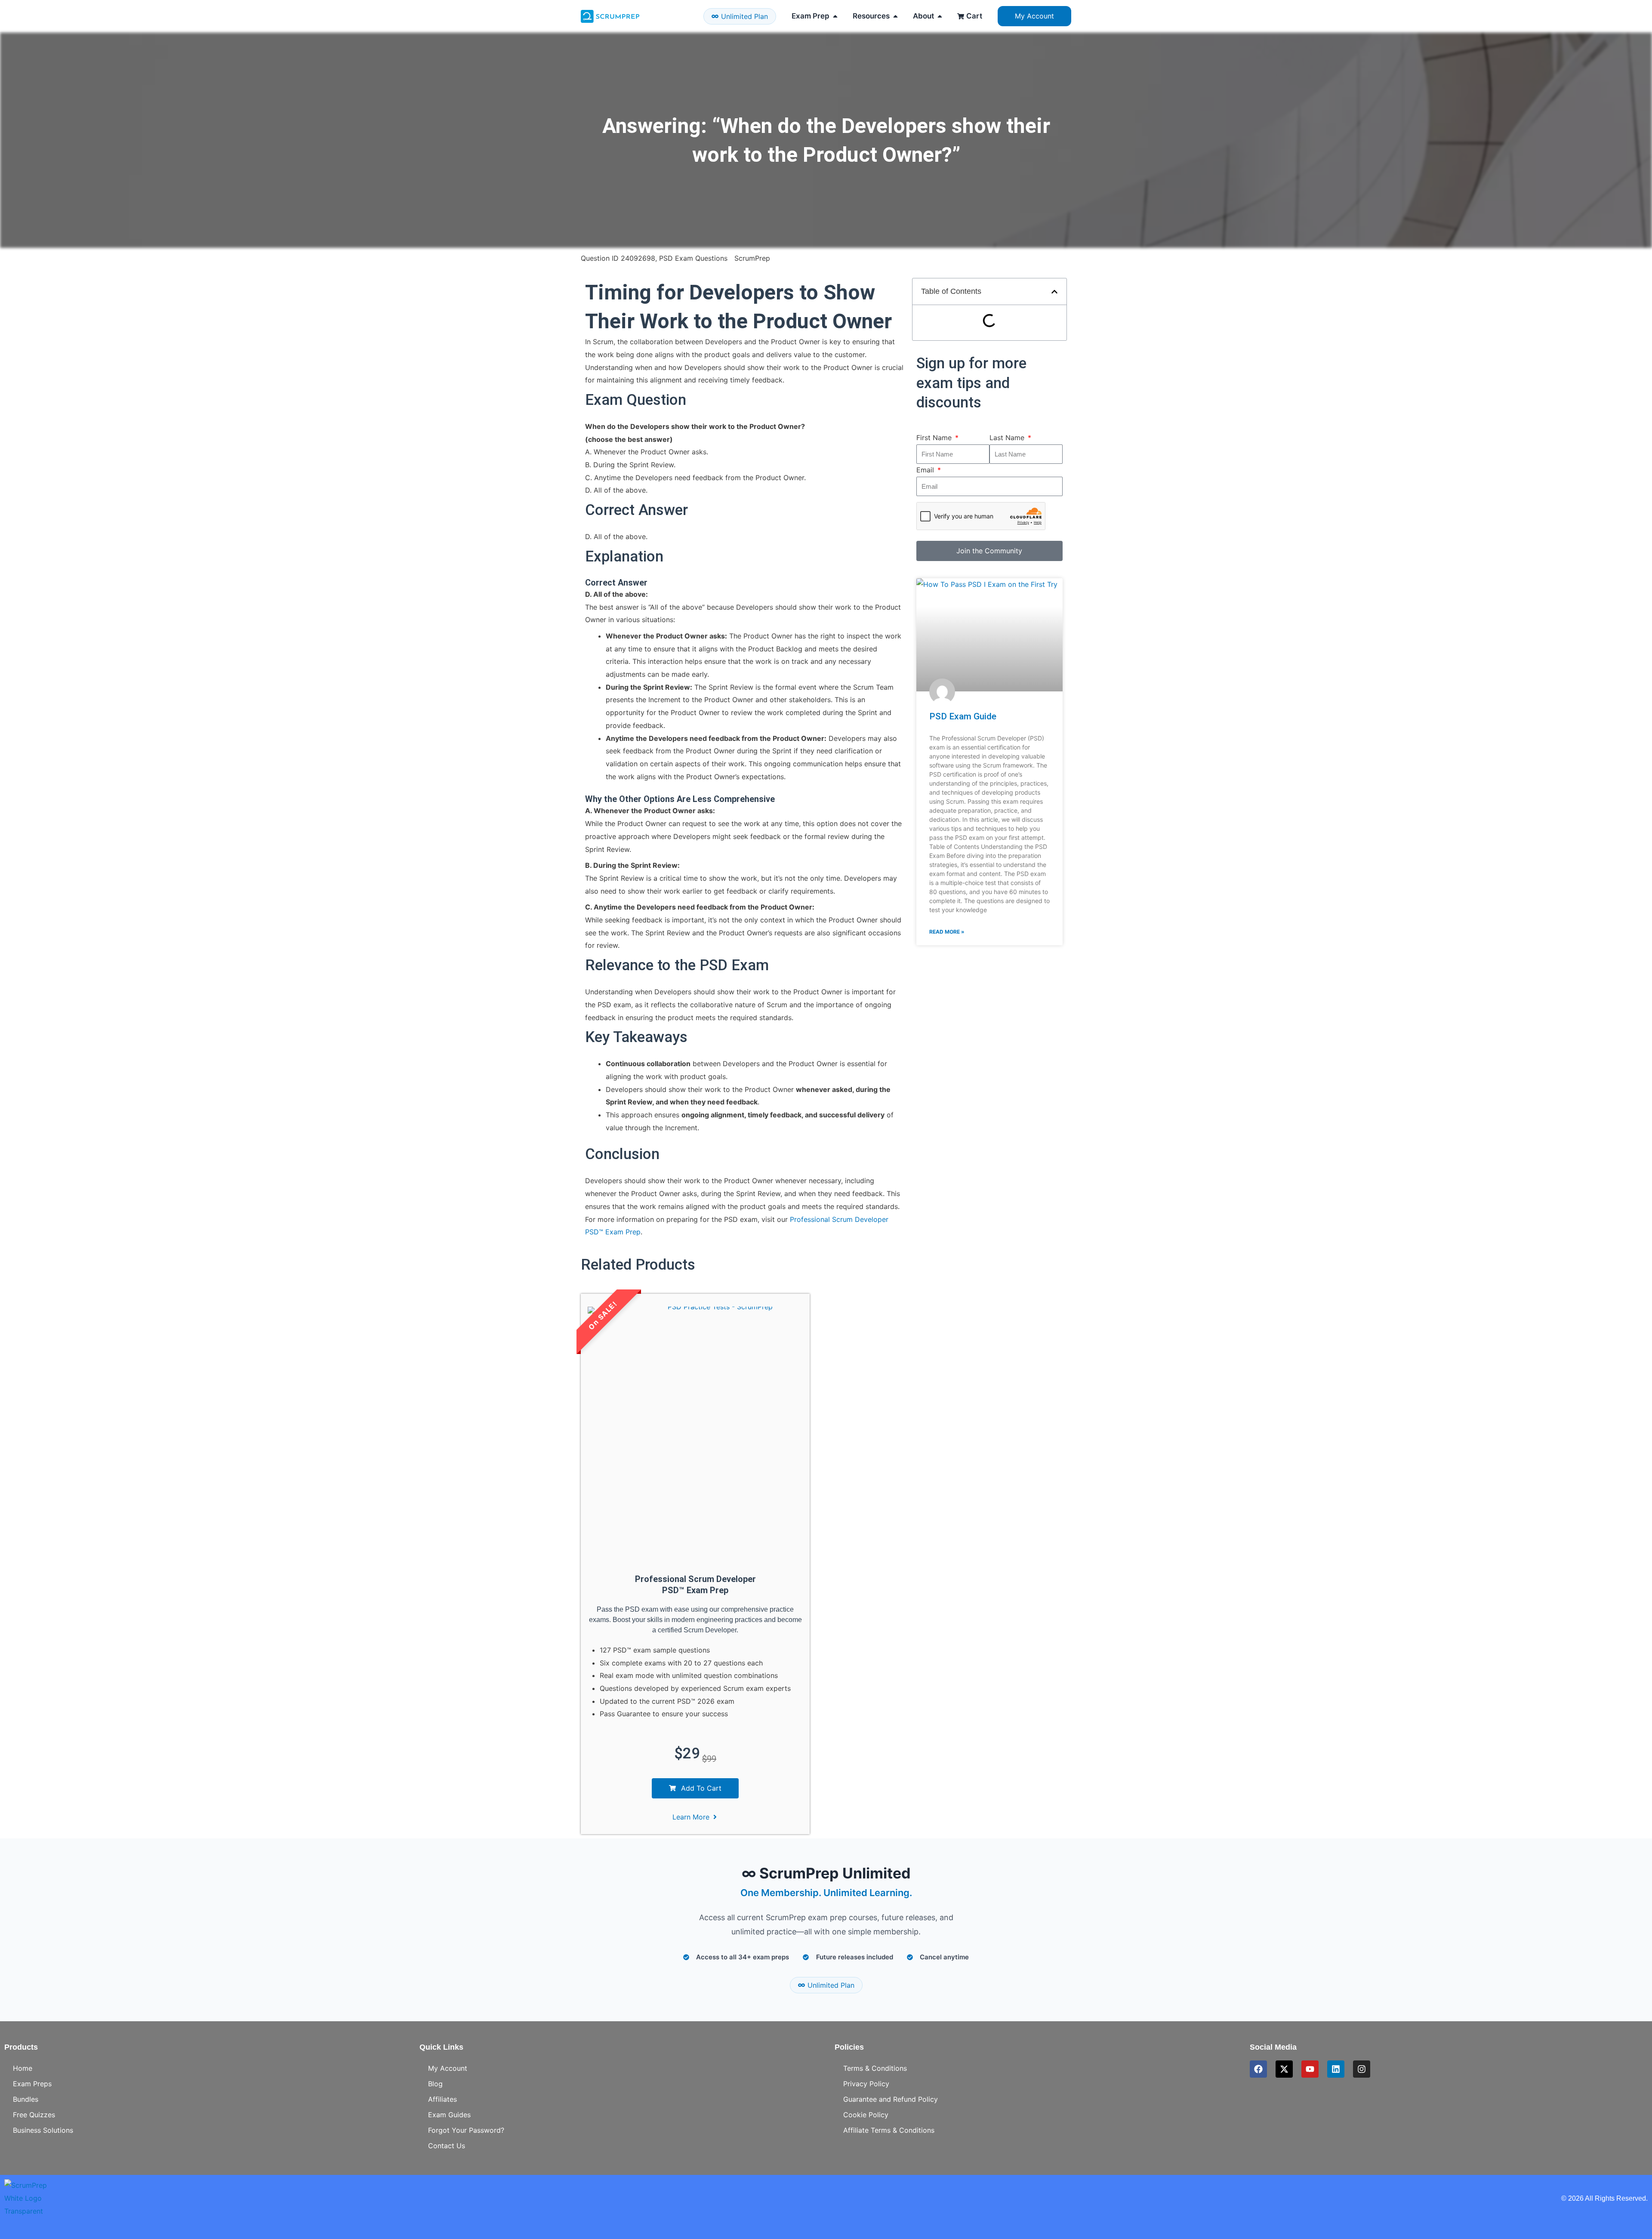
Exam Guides (449, 2115)
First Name (935, 438)
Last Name (1008, 438)
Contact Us (447, 2146)
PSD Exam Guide (963, 716)
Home (23, 2068)
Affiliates (442, 2099)
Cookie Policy (866, 2115)
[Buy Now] (129, 2192)
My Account (448, 2068)
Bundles (26, 2099)
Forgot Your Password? (466, 2130)
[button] (1054, 292)
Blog (435, 2084)
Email (926, 470)
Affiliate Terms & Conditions (889, 2130)
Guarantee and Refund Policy (891, 2099)
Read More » (947, 932)
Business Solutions (43, 2130)
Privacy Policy (866, 2084)
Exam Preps (32, 2084)
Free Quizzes (34, 2115)
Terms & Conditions (875, 2068)
